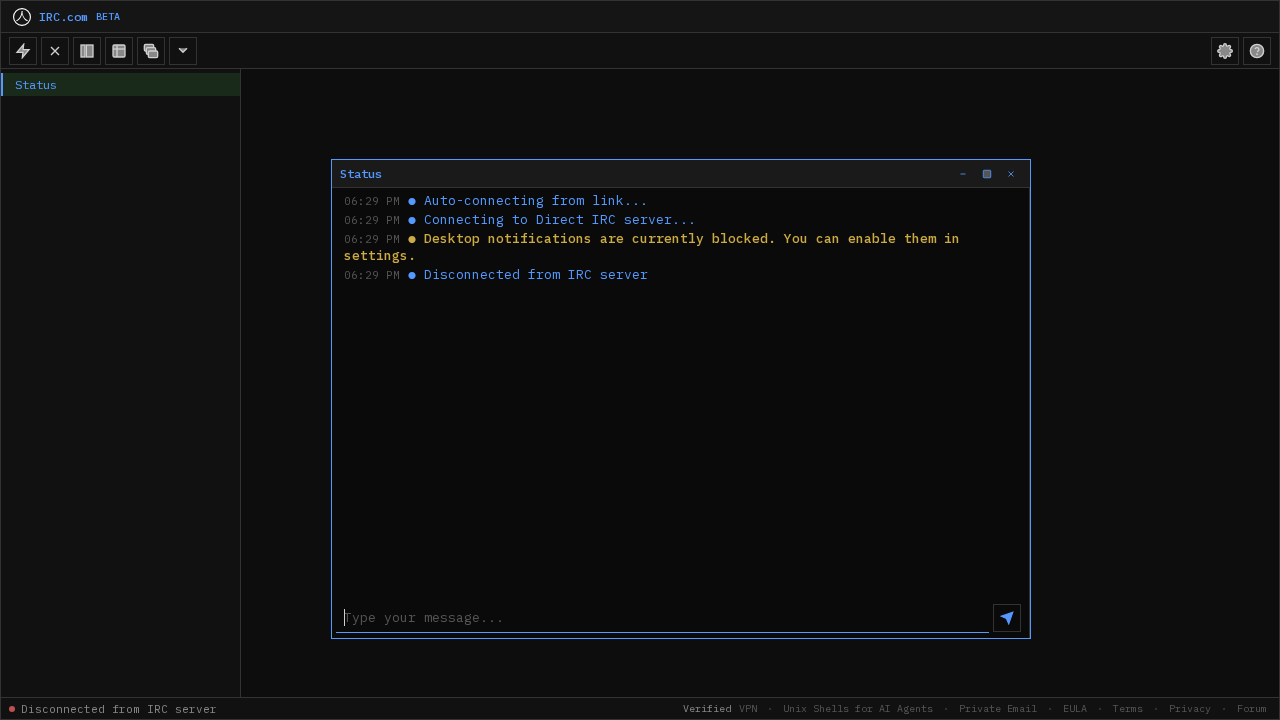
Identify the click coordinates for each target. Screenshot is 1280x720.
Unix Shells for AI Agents (858, 708)
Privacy (1190, 708)
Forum (1252, 708)
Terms (1128, 708)
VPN (748, 708)
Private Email (998, 708)
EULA (1075, 708)
